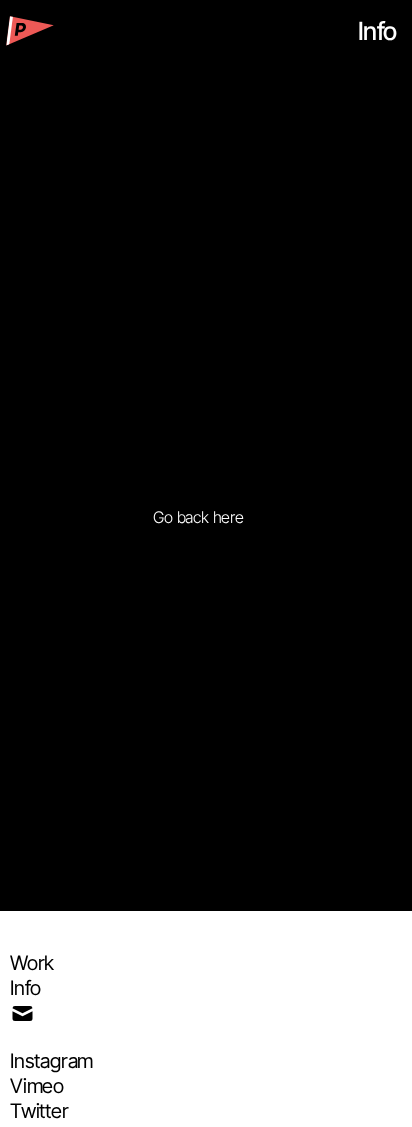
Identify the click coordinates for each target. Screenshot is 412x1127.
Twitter (39, 1111)
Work (32, 963)
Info (25, 988)
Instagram (51, 1061)
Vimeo (37, 1086)
